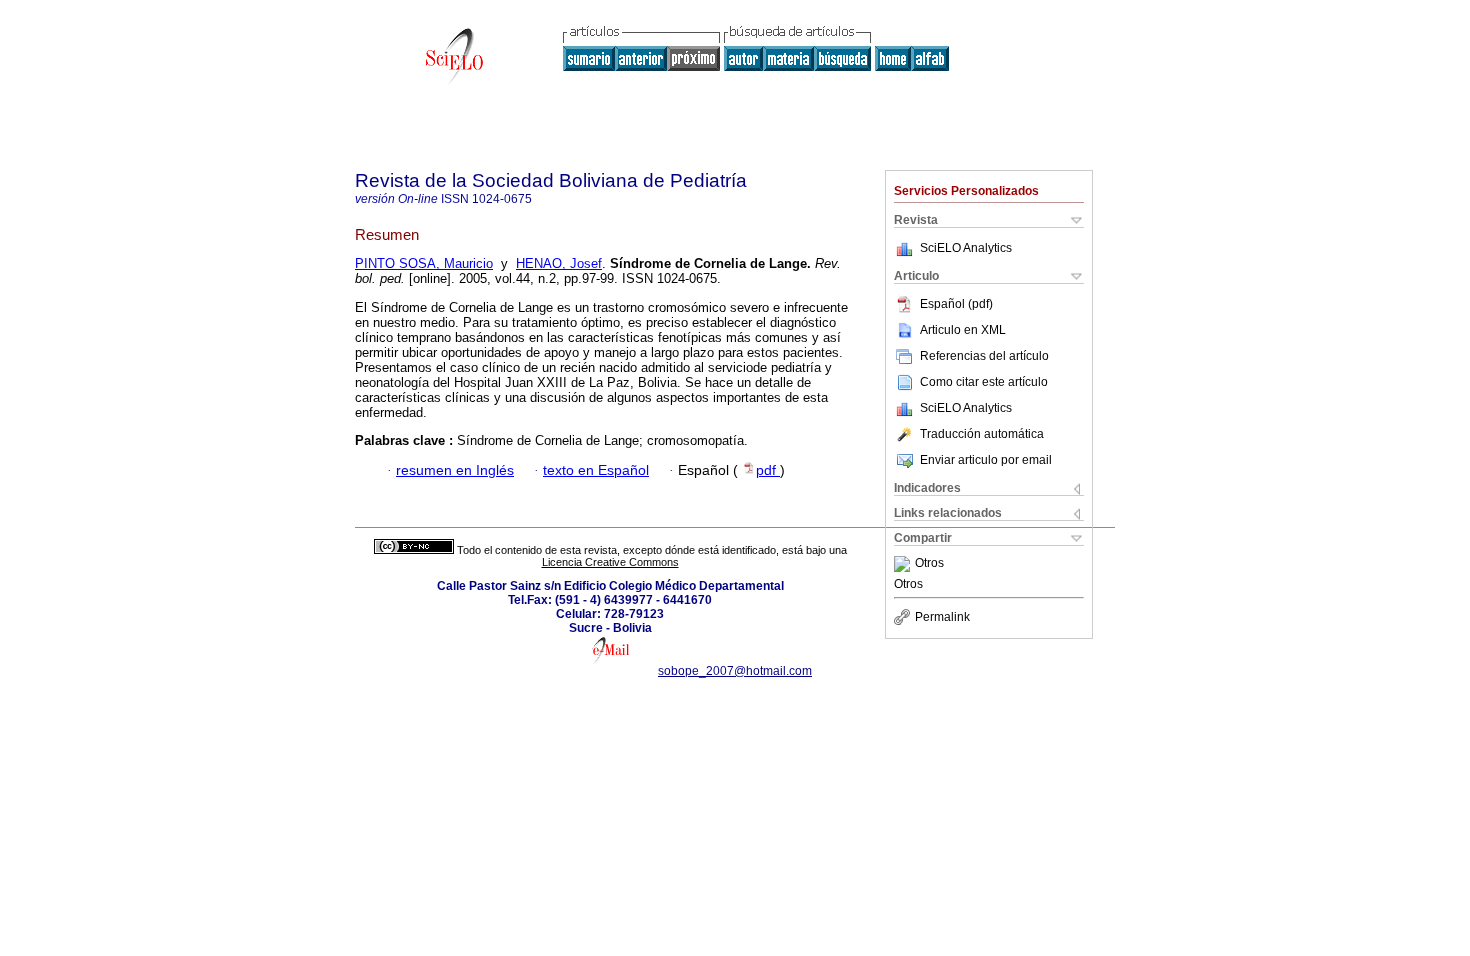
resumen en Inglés (455, 470)
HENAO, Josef (559, 263)
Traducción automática (982, 434)
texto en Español (596, 470)
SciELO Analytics (966, 248)
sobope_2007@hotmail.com (735, 671)
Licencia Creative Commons (610, 562)
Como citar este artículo (984, 382)
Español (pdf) (956, 304)
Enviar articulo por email (986, 460)
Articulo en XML (963, 330)
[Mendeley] (904, 564)
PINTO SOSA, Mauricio (424, 263)
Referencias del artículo (984, 356)
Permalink (942, 617)
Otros (929, 564)
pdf (768, 470)
